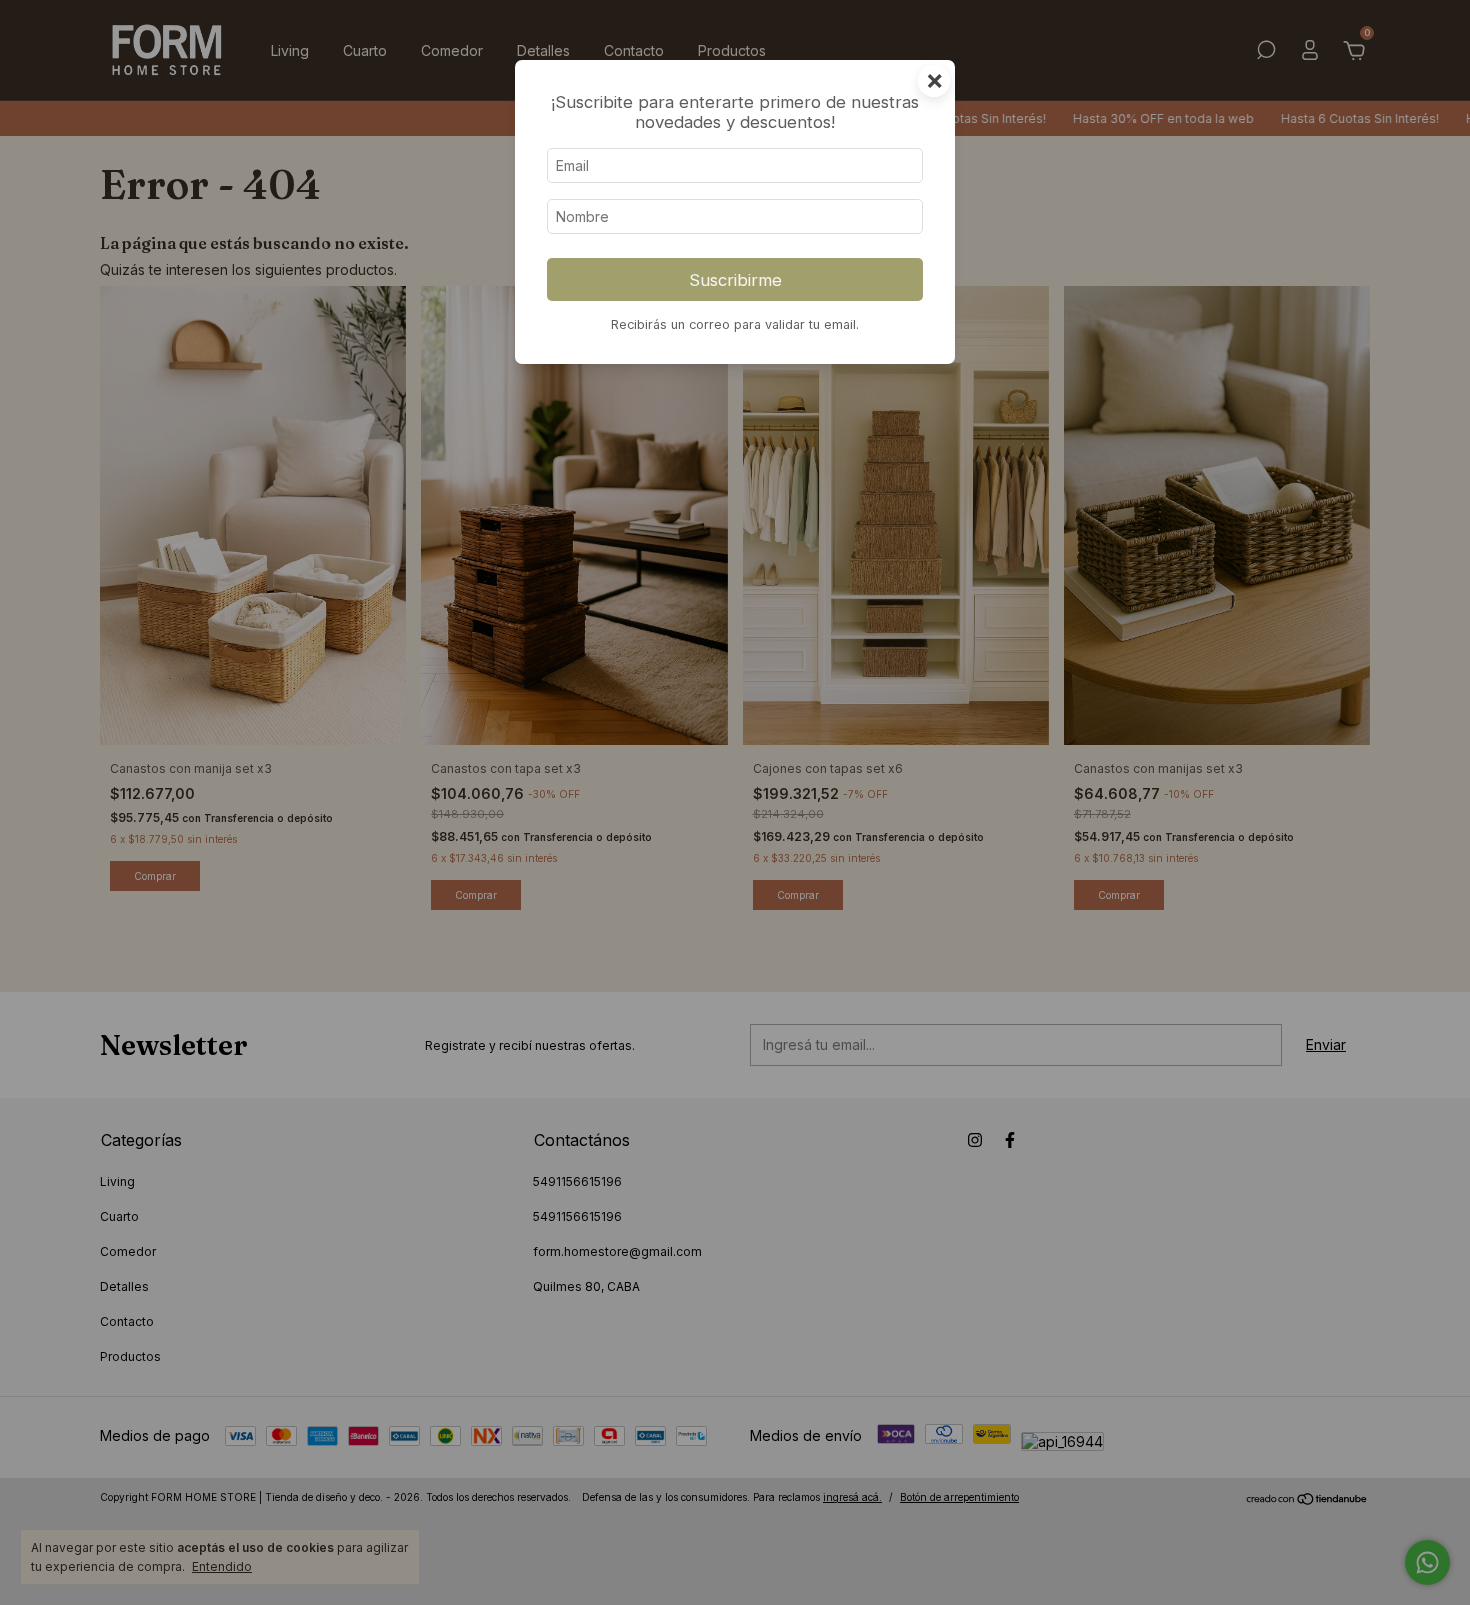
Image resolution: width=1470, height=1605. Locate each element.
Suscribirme (735, 280)
